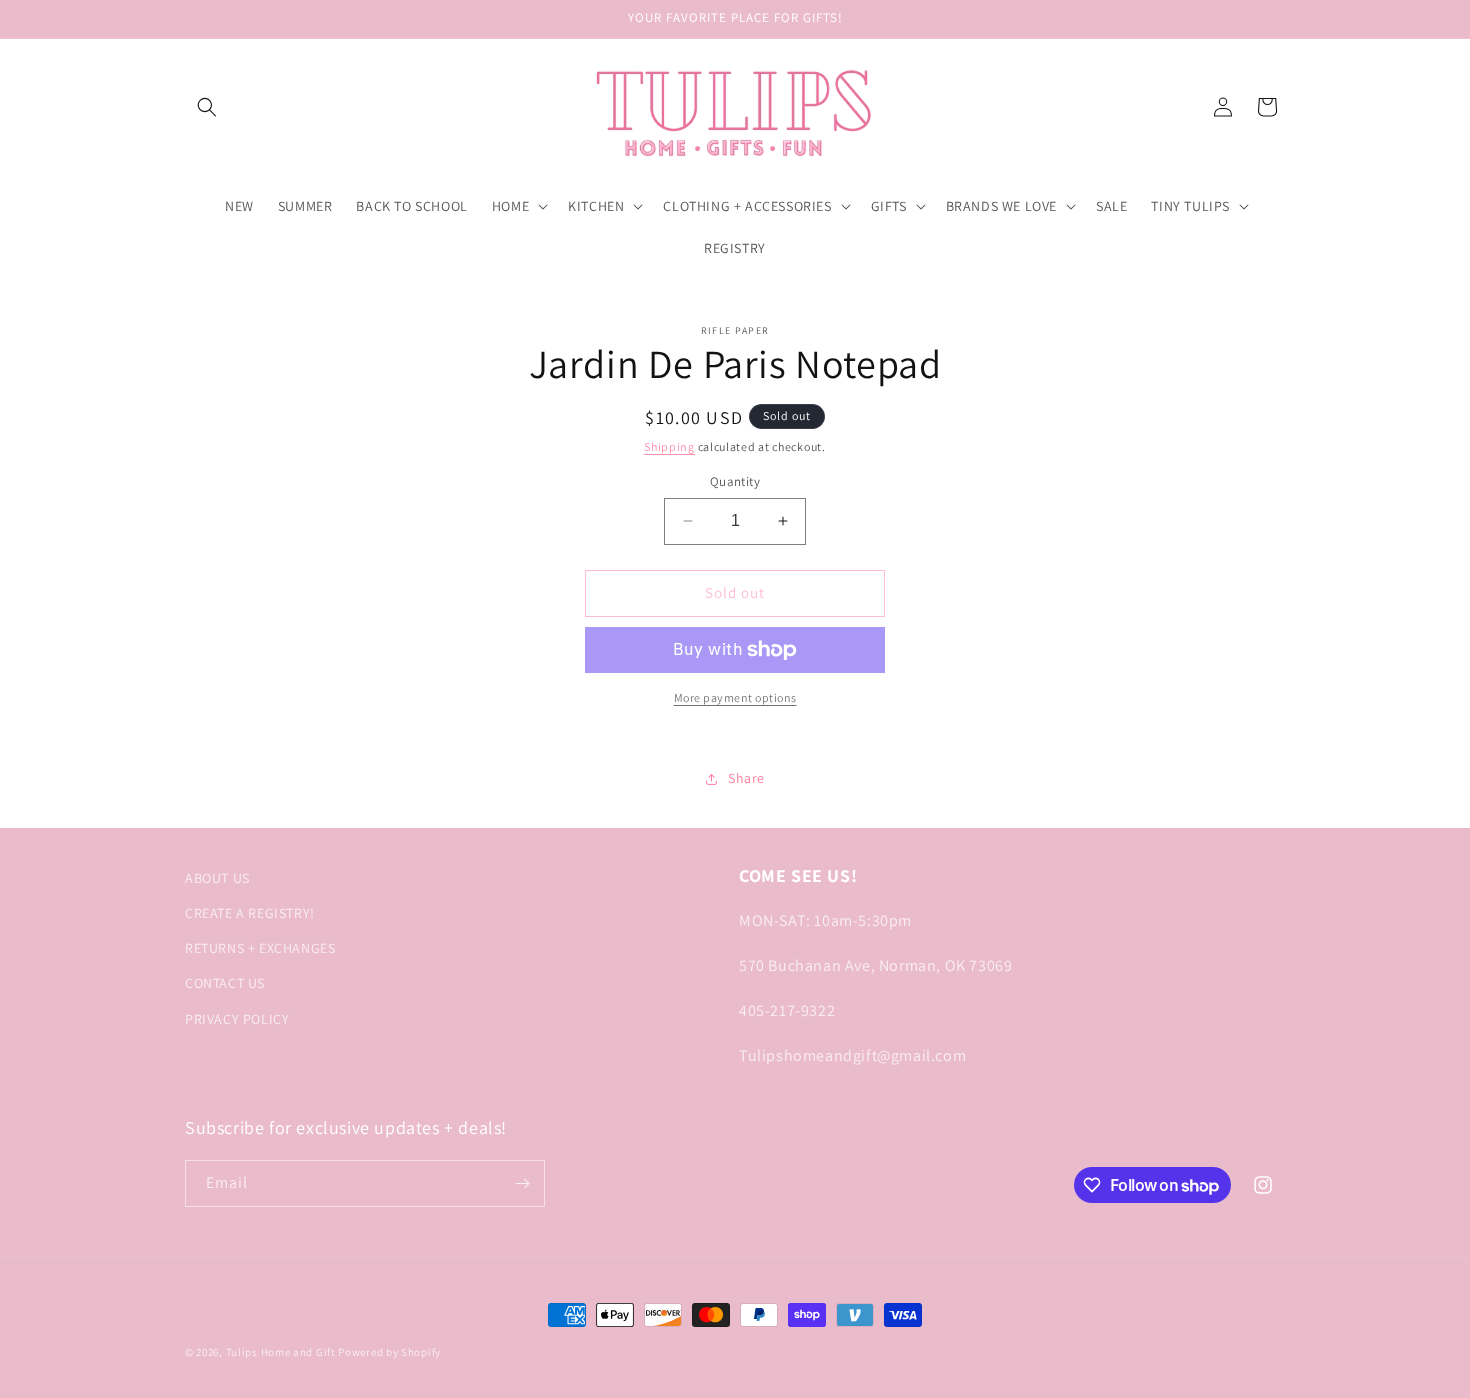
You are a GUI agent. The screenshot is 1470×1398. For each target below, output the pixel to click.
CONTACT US (225, 983)
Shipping (669, 446)
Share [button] (746, 778)
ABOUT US (217, 878)
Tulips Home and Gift (281, 1352)
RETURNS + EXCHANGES (260, 948)
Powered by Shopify (389, 1352)
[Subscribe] (522, 1183)
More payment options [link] (735, 697)
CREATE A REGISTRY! (250, 913)
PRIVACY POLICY (237, 1019)
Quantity (735, 481)
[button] (207, 107)
